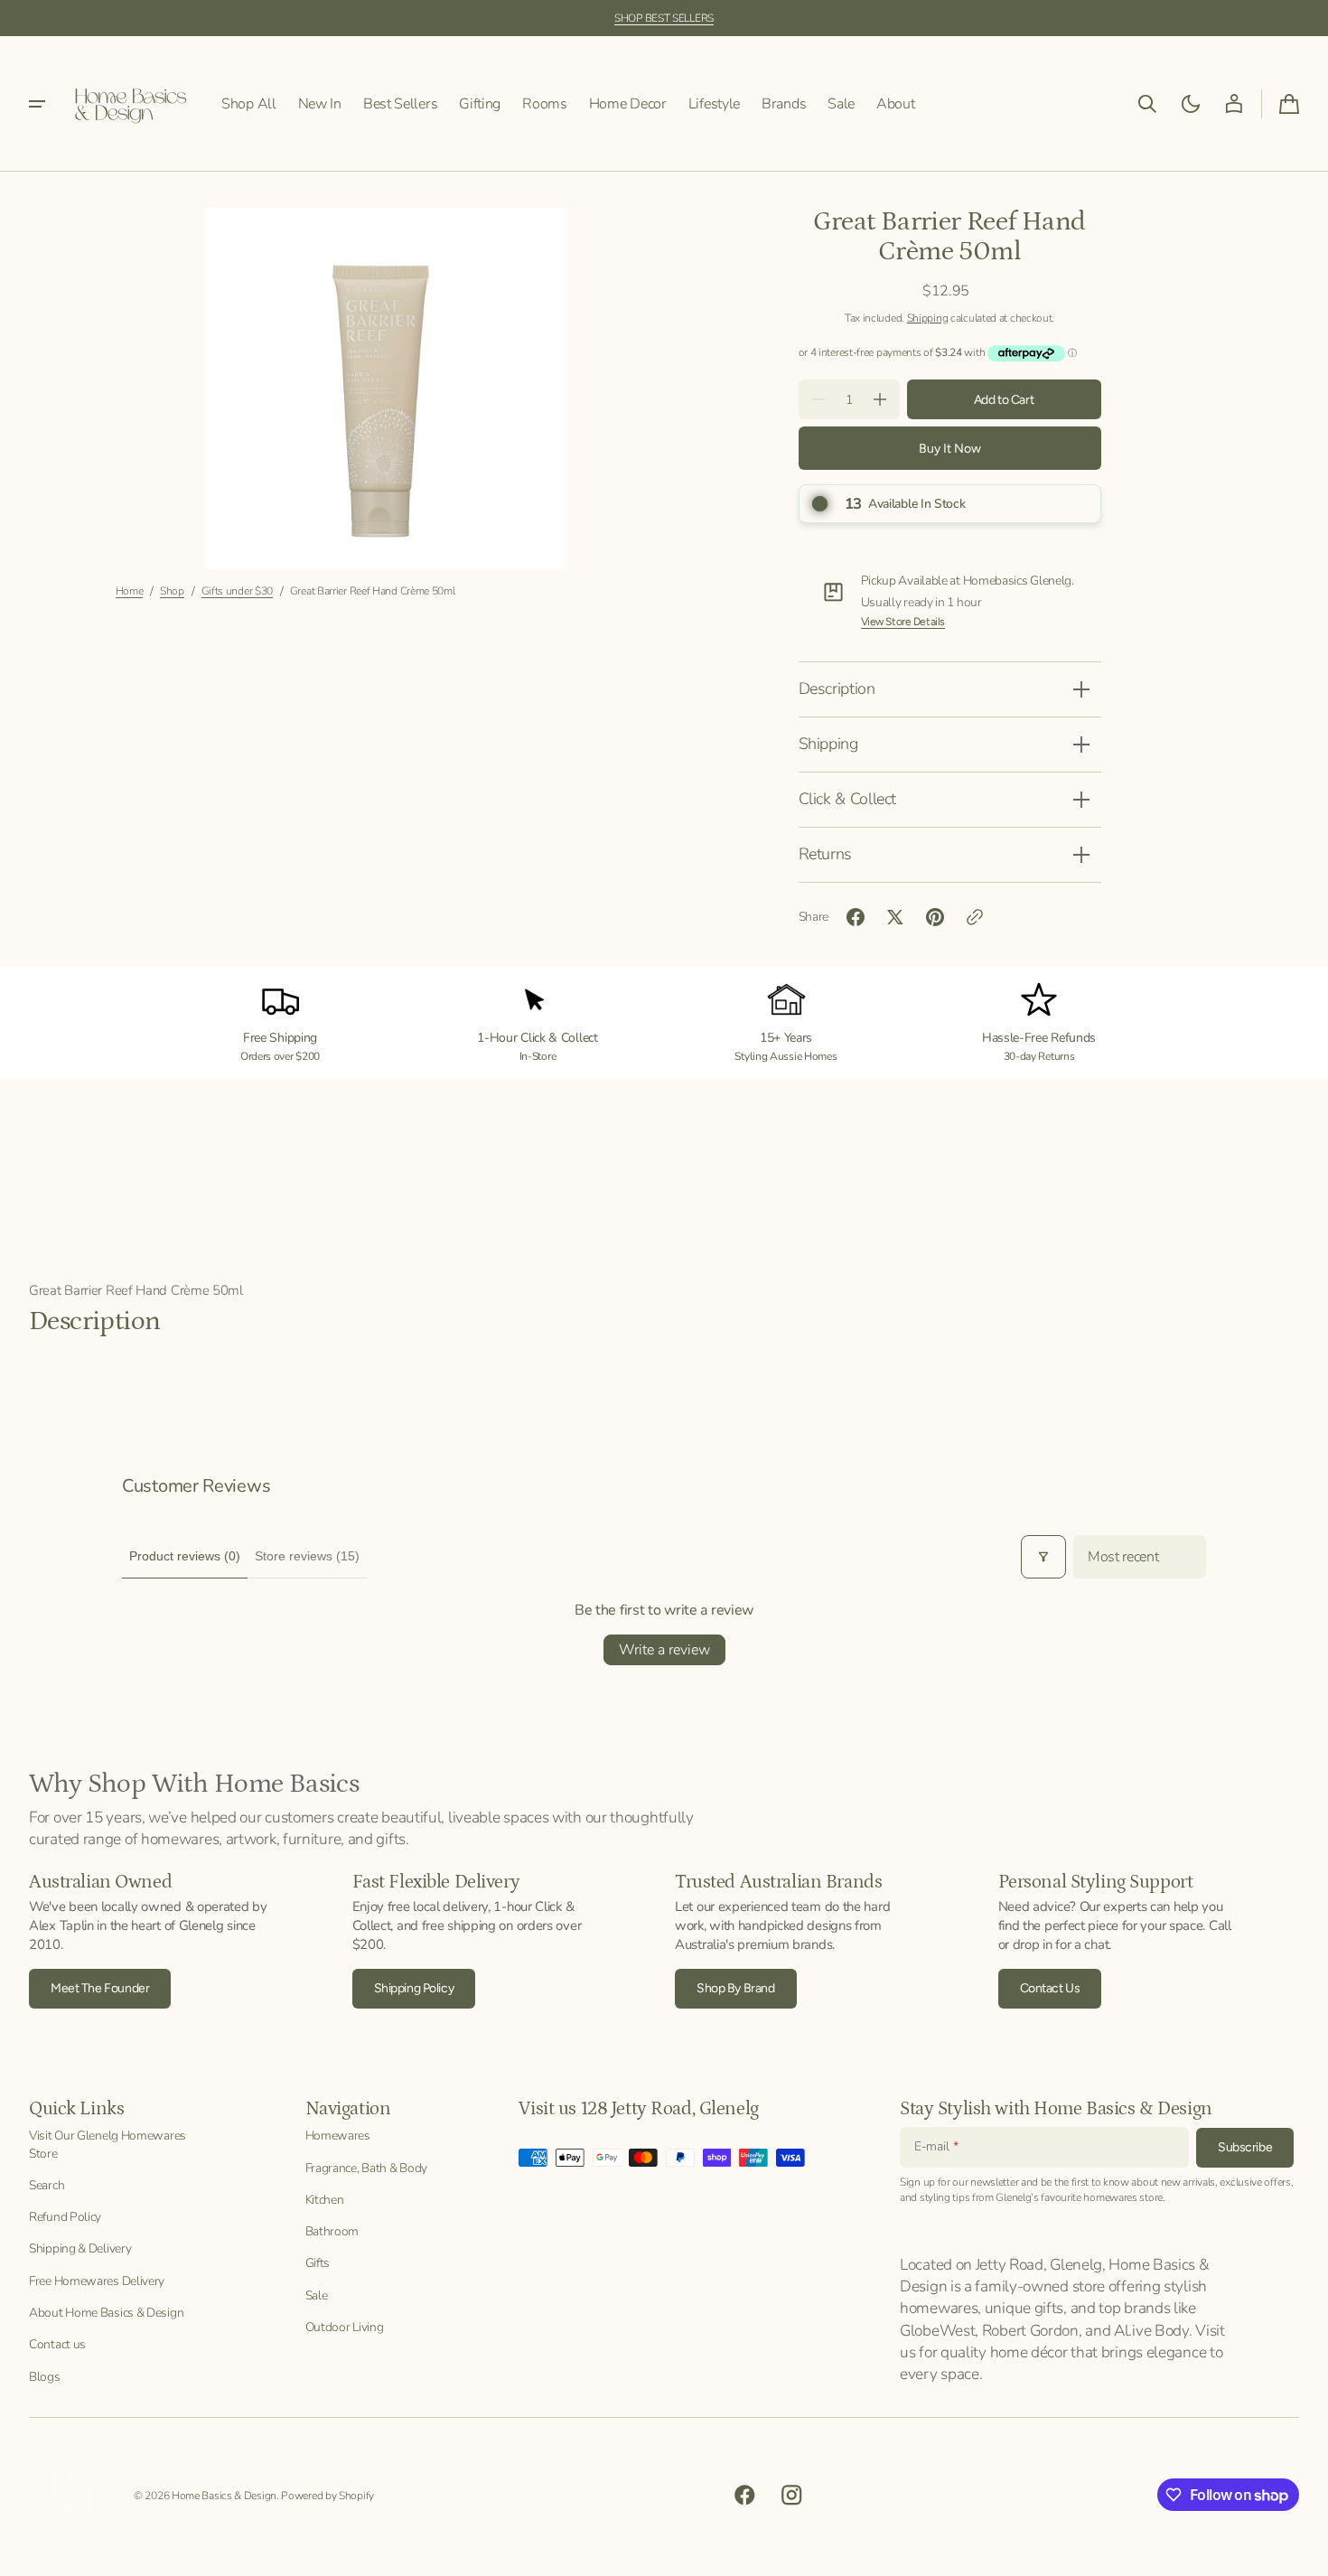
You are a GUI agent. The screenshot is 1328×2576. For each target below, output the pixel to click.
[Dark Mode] (1191, 104)
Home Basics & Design (224, 2496)
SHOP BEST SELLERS (664, 18)
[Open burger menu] (37, 104)
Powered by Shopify (327, 2496)
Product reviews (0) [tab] (185, 1556)
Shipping (928, 318)
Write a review (664, 1650)
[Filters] (1043, 1557)
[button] (1147, 104)
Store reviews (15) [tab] (307, 1556)
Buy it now (950, 449)
